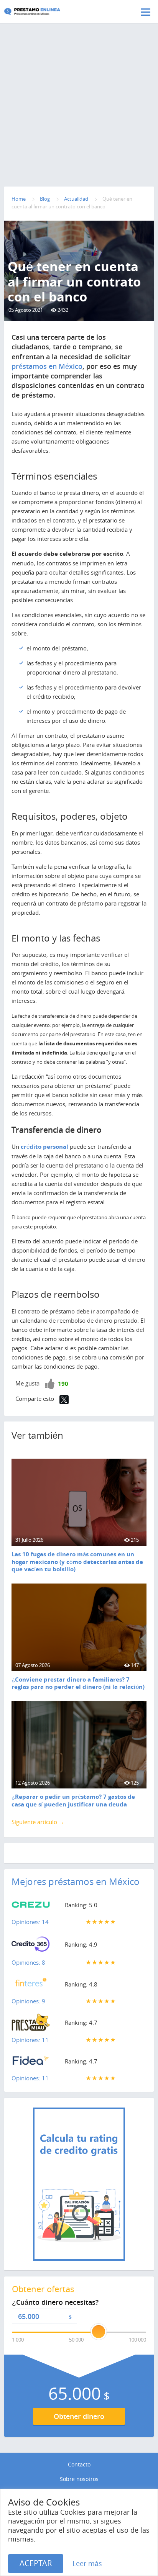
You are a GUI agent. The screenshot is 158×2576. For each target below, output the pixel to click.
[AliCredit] (44, 11)
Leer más (87, 2563)
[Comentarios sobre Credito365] (31, 1946)
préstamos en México (47, 366)
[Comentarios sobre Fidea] (31, 2063)
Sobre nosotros (79, 2479)
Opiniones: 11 (30, 2040)
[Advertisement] (79, 88)
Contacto (79, 2465)
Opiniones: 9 (28, 2001)
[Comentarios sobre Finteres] (31, 1986)
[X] (64, 1400)
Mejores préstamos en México (76, 1882)
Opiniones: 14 (30, 1922)
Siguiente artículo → (38, 1822)
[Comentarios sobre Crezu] (31, 1906)
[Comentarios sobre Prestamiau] (31, 2024)
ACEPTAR (36, 2563)
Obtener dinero (79, 2416)
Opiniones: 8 (28, 1962)
